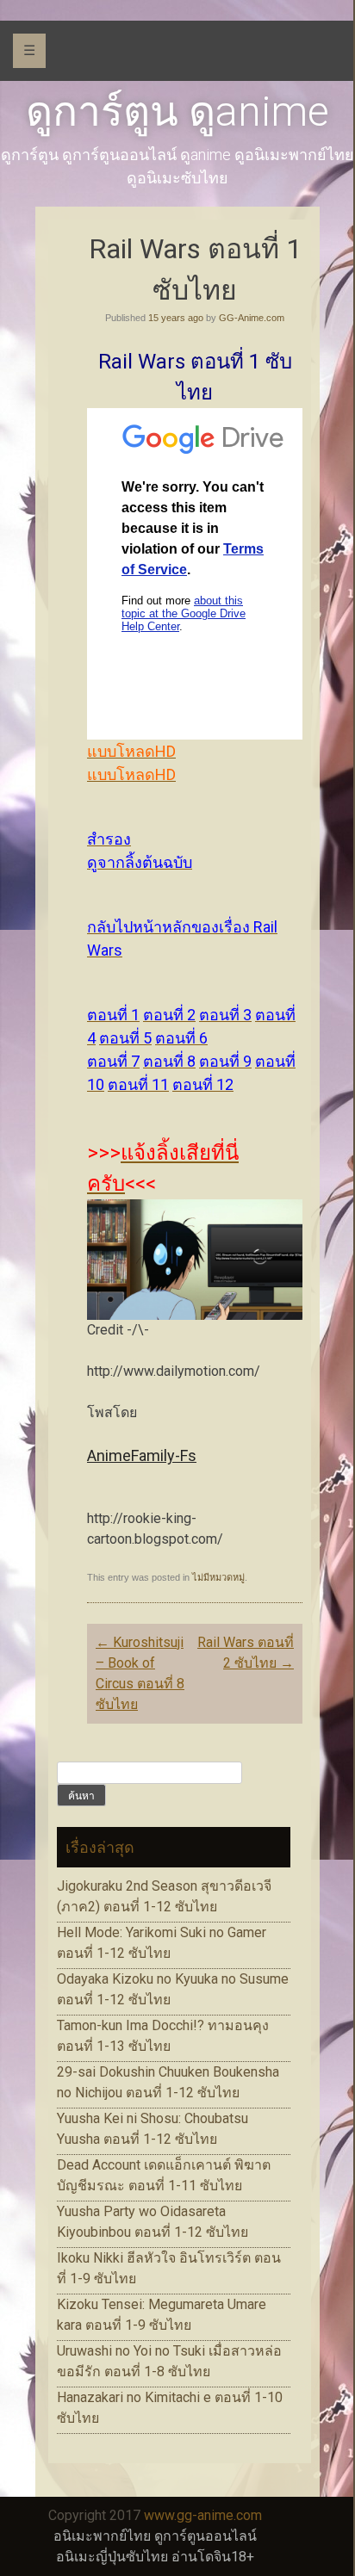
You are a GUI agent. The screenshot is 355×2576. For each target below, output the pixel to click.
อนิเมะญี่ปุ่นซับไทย (112, 2557)
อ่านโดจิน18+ (213, 2557)
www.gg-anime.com (203, 2515)
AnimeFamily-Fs (142, 1455)
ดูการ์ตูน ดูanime (177, 111)
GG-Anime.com (252, 318)
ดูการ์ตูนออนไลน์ (206, 2536)
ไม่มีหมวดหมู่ (218, 1577)
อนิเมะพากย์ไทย (102, 2536)
